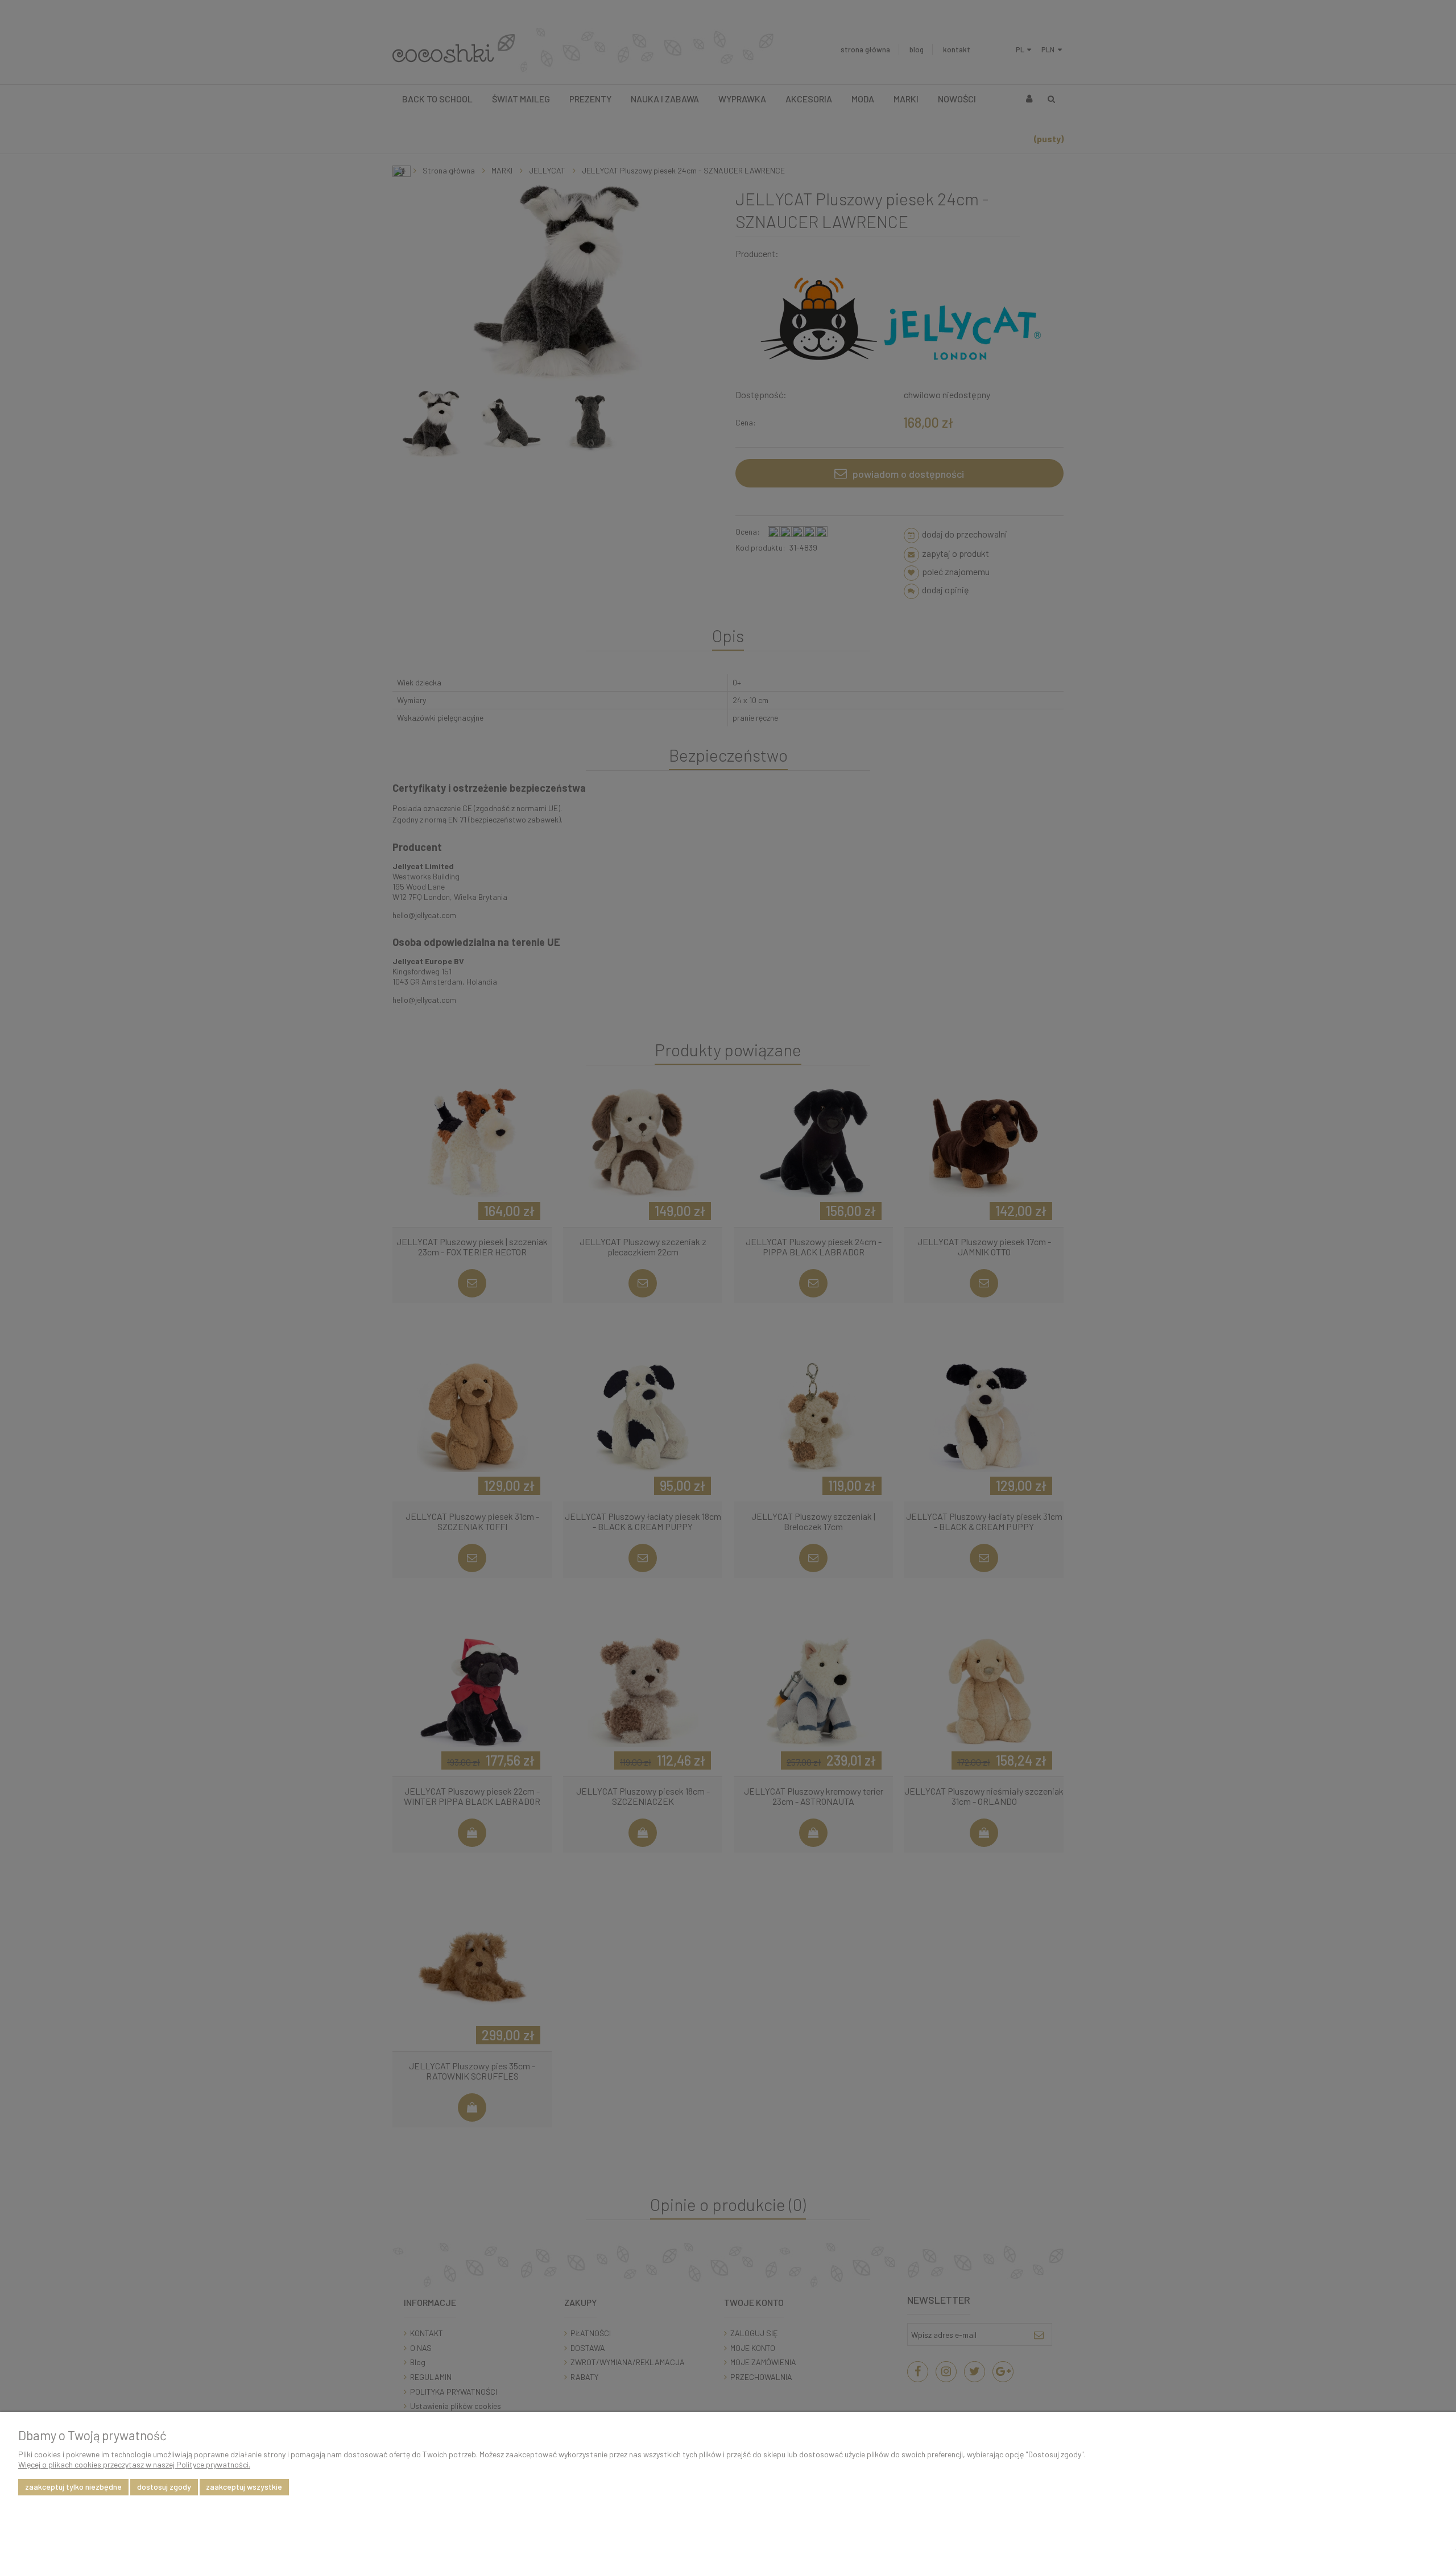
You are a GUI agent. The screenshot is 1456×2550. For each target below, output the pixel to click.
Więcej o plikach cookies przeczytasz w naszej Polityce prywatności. (134, 2464)
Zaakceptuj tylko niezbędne (73, 2487)
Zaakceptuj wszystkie (244, 2487)
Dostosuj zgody (164, 2487)
